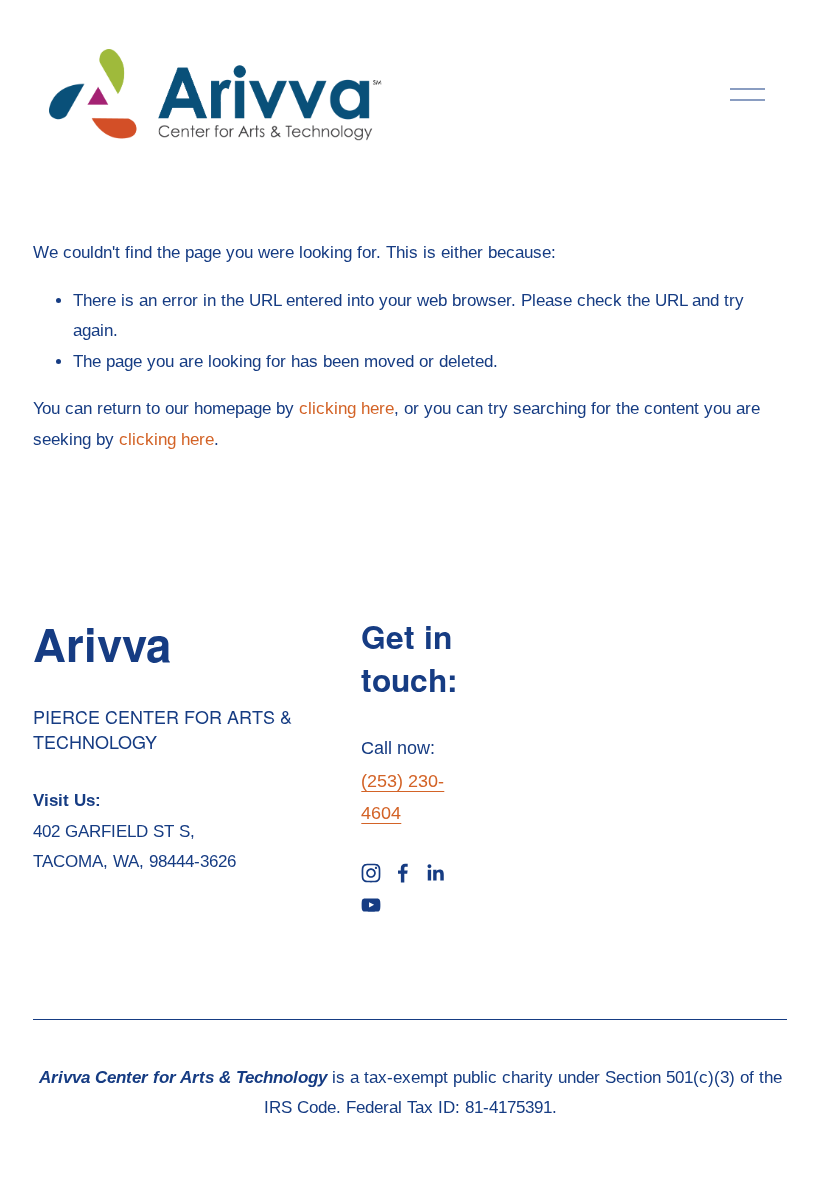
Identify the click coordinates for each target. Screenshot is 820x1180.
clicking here (346, 408)
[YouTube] (371, 905)
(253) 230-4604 (402, 797)
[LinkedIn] (435, 873)
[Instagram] (371, 873)
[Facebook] (403, 873)
